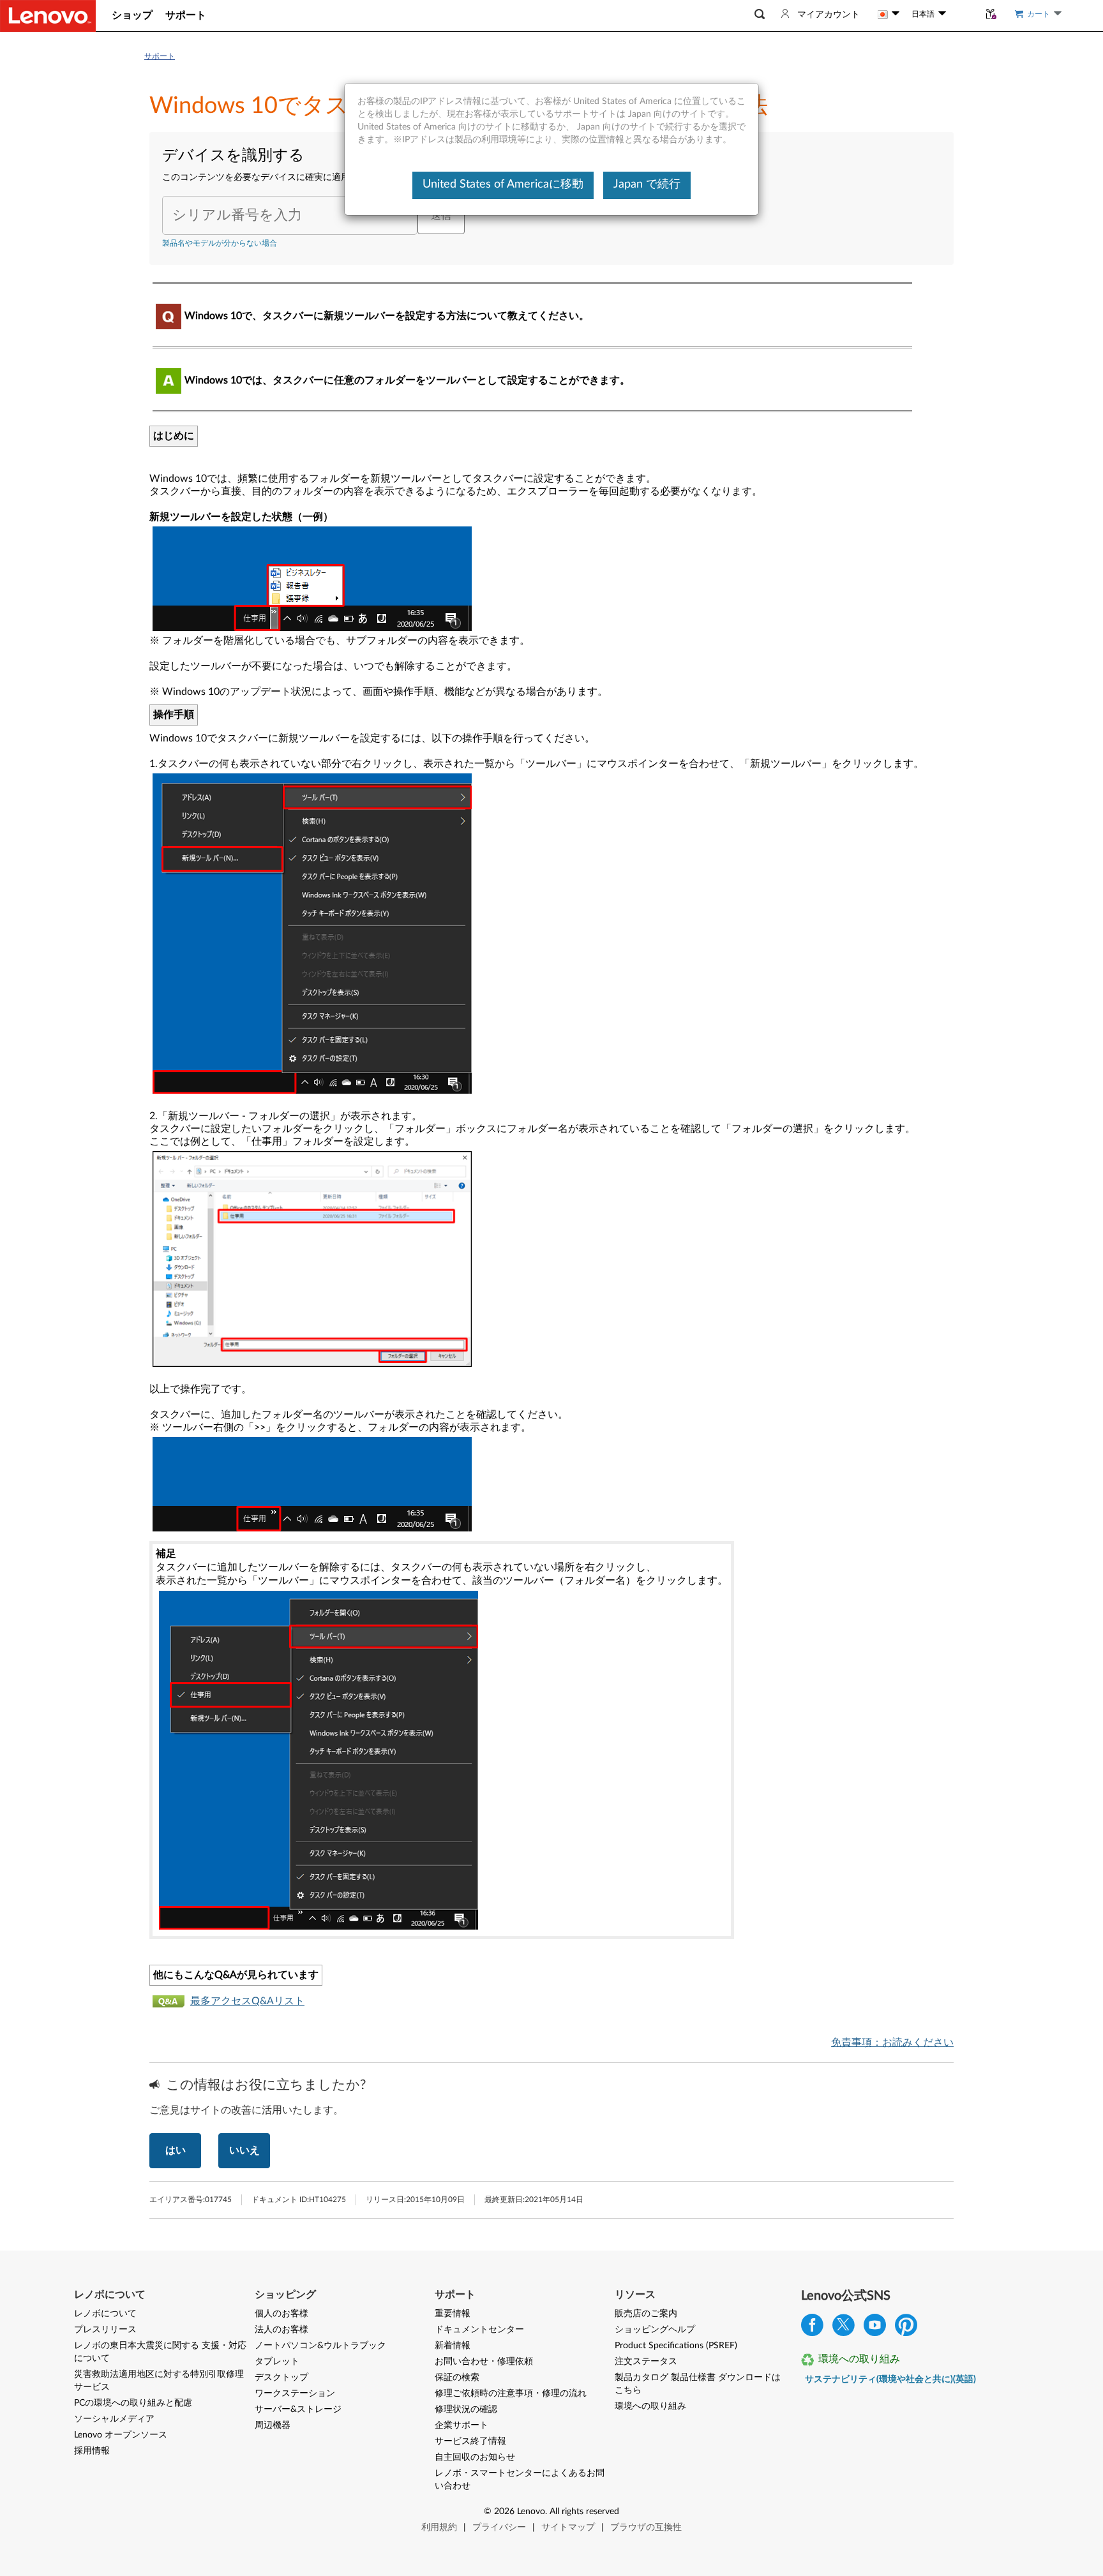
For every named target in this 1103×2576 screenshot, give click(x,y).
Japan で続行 (647, 184)
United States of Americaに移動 (503, 184)
